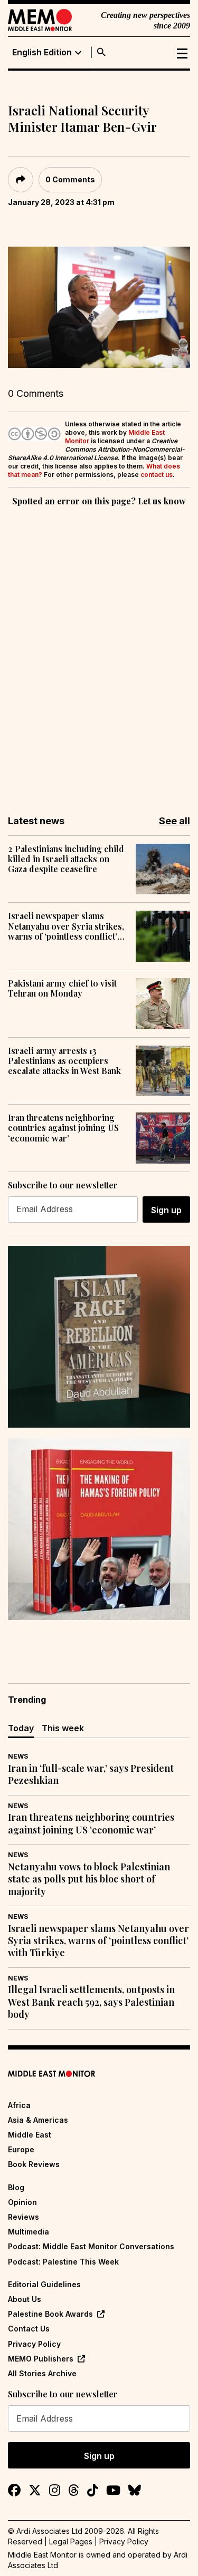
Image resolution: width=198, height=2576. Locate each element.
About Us (25, 2299)
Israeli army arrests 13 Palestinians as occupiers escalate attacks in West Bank (64, 1061)
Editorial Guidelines (44, 2284)
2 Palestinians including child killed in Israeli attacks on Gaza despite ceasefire (66, 859)
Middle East (30, 2135)
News (18, 1756)
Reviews (23, 2217)
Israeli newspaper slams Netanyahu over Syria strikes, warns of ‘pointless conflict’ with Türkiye (66, 926)
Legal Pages (71, 2541)
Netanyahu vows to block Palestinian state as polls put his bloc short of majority (89, 1879)
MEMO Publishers (41, 2359)
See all (175, 821)
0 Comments (70, 179)
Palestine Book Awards (50, 2314)
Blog (16, 2187)
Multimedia (29, 2232)
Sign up (166, 1210)
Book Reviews (34, 2164)
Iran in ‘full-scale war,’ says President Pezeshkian (91, 1774)
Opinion (22, 2202)
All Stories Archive (42, 2373)
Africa (19, 2105)
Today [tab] (21, 1728)
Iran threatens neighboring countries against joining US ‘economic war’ (63, 1128)
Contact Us (29, 2329)
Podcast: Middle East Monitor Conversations (91, 2246)
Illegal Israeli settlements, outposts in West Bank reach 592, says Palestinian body (91, 2002)
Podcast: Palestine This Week (63, 2262)
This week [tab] (63, 1728)
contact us (157, 475)
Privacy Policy (34, 2344)
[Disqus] (99, 653)
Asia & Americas (38, 2120)
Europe (21, 2149)
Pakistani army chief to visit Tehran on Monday (62, 988)
